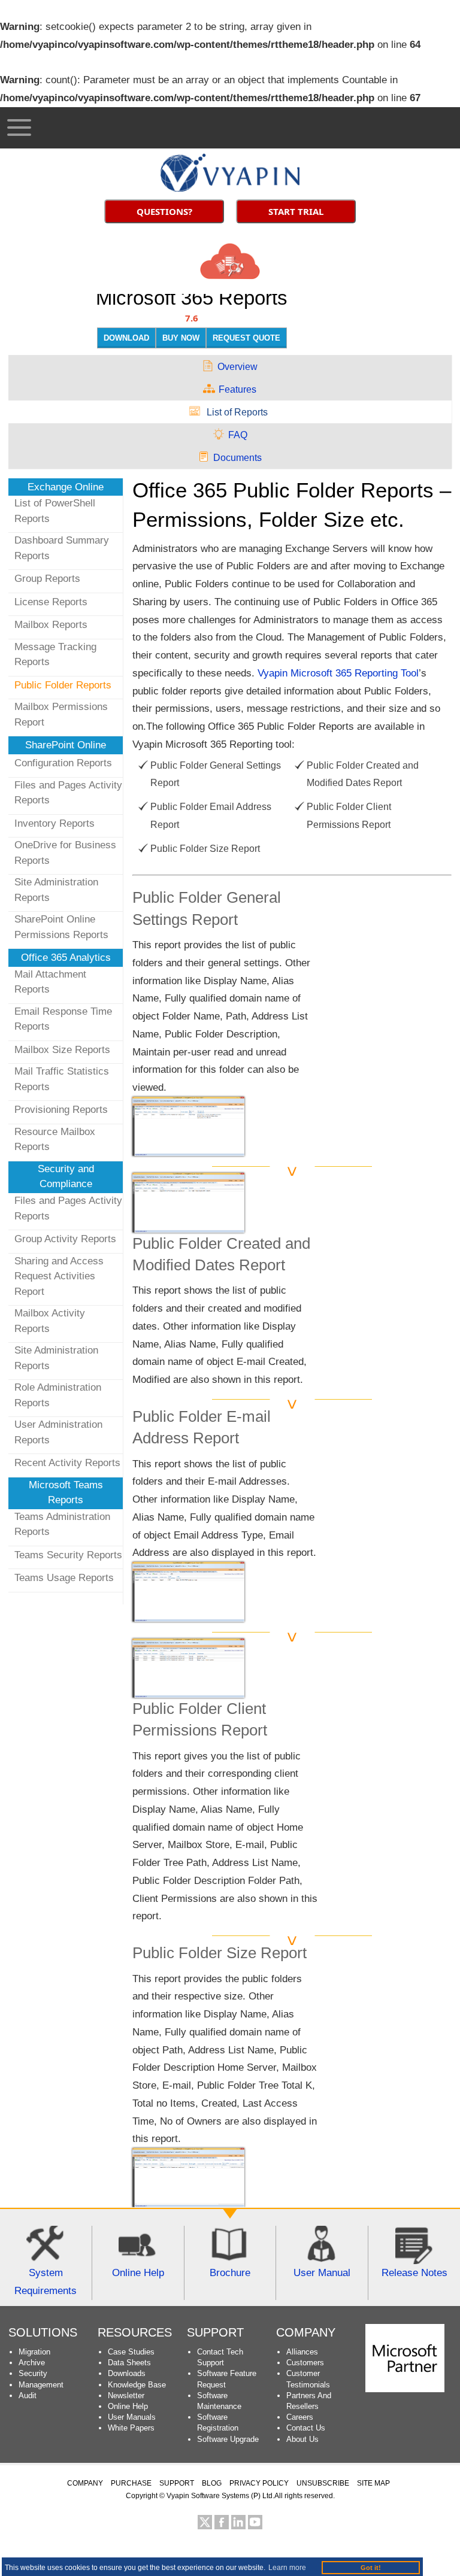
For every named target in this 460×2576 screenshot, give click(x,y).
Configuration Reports (63, 763)
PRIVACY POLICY (259, 2483)
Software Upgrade (228, 2439)
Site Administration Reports (56, 890)
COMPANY (85, 2483)
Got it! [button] (371, 2568)
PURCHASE (131, 2483)
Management (41, 2385)
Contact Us (306, 2428)
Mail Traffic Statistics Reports (62, 1079)
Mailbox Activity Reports (50, 1321)
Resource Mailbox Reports (55, 1140)
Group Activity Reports (65, 1239)
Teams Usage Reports (64, 1578)
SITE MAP (373, 2483)
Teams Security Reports (68, 1555)
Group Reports (47, 579)
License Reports (51, 602)
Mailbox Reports (51, 625)
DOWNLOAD (126, 338)
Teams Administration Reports (62, 1524)
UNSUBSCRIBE (323, 2483)
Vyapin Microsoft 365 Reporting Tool (338, 673)
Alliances (302, 2352)
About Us (302, 2439)
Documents (237, 458)
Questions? (164, 211)
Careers (300, 2417)
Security (33, 2373)
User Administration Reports (58, 1432)
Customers (305, 2363)
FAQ (238, 435)
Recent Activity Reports (67, 1463)
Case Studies (131, 2352)
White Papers (131, 2428)
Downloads (127, 2373)
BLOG (212, 2483)
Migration (34, 2352)
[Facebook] (222, 2522)
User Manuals (132, 2417)
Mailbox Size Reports (62, 1050)
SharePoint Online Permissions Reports (61, 927)
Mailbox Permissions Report (61, 714)
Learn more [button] (287, 2568)
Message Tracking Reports (55, 655)
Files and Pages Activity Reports (68, 793)
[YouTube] (255, 2522)
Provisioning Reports (61, 1110)
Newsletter (126, 2396)
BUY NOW (181, 338)
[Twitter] (205, 2522)
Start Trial (296, 211)
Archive (32, 2363)
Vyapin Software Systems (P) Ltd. (220, 2496)
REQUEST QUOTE (246, 338)
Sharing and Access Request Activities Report (59, 1276)
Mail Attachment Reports (50, 982)
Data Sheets (129, 2363)
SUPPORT (215, 2332)
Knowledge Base (137, 2385)
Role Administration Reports (58, 1395)
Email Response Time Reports (63, 1019)
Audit (28, 2396)
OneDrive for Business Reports (65, 853)
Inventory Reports (55, 823)
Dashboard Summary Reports (62, 548)
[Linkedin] (238, 2522)
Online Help (128, 2406)
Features (237, 389)
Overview (237, 367)
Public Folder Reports (63, 685)
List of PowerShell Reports (55, 511)
